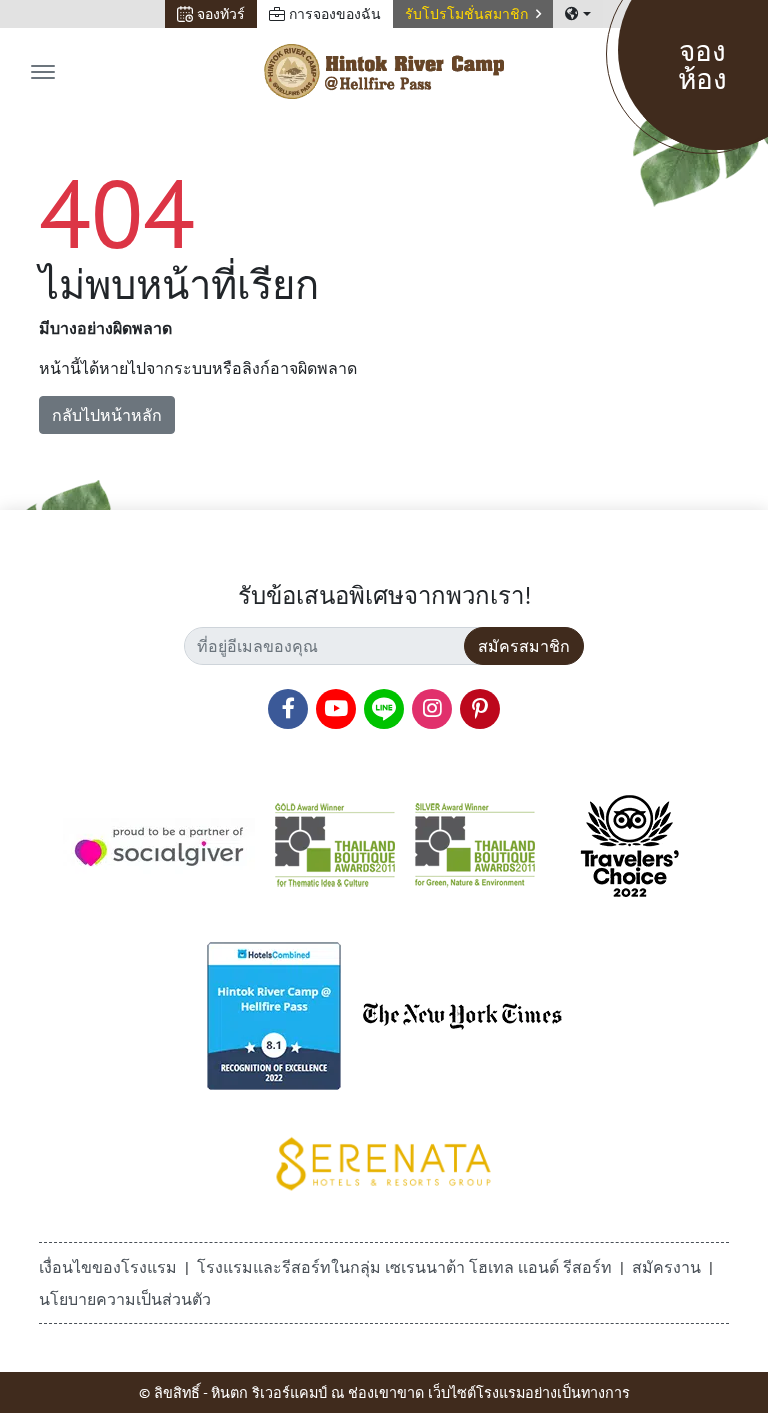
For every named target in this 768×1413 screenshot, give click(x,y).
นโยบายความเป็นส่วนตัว (125, 1299)
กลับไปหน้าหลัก (107, 415)
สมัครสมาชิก (524, 646)
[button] (473, 14)
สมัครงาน (666, 1267)
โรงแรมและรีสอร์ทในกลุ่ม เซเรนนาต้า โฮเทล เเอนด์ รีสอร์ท (404, 1267)
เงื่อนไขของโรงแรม (108, 1267)
